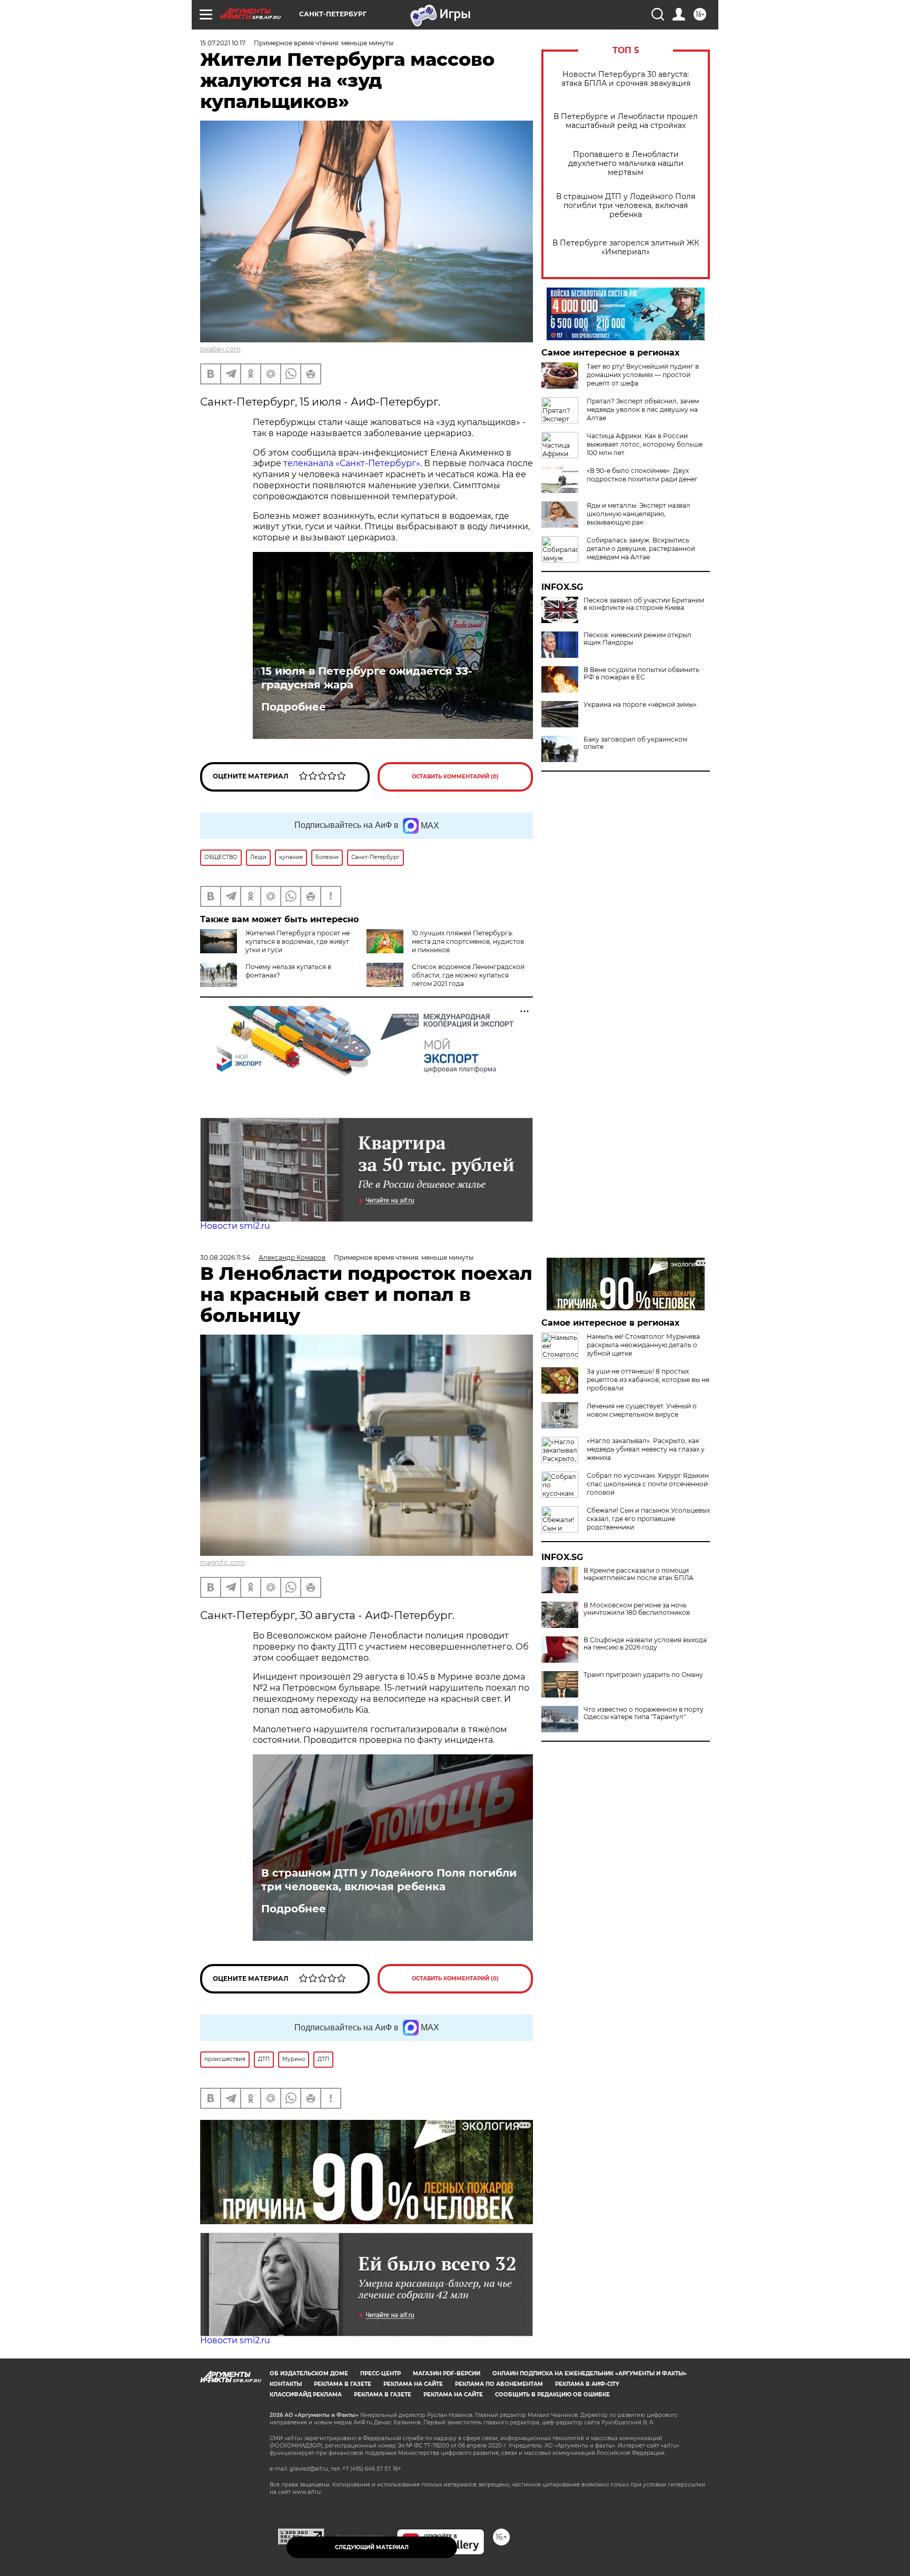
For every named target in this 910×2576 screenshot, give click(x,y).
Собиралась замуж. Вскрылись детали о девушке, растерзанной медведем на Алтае (641, 549)
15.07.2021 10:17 (223, 43)
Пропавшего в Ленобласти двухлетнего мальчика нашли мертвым (626, 164)
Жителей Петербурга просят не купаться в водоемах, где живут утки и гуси (298, 941)
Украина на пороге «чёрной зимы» (640, 705)
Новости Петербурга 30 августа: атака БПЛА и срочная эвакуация (626, 79)
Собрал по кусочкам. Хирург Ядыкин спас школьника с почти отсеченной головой (648, 1484)
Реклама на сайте (413, 2384)
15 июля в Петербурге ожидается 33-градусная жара (367, 678)
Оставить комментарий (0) (455, 777)
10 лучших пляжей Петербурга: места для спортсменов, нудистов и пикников (468, 941)
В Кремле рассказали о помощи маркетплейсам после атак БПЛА (639, 1574)
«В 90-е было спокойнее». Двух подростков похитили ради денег (642, 475)
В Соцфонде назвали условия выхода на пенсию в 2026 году (645, 1644)
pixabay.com (220, 349)
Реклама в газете (343, 2384)
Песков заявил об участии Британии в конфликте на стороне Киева (644, 604)
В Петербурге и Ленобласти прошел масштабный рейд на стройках (626, 121)
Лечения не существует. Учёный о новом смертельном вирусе (642, 1410)
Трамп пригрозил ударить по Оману (643, 1675)
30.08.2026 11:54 (225, 1257)
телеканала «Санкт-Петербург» (352, 463)
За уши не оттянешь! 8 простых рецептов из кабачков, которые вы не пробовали (648, 1380)
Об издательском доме (309, 2373)
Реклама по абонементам (499, 2384)
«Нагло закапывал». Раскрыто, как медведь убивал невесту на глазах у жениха (646, 1449)
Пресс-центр (380, 2373)
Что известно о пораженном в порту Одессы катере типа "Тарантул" (644, 1713)
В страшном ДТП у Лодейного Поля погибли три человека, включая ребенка (626, 206)
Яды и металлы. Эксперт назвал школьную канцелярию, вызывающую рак (639, 514)
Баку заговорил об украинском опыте (635, 743)
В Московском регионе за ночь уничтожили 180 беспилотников (637, 1609)
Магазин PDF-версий (447, 2373)
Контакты (286, 2384)
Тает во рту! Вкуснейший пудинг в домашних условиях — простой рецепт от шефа (643, 375)
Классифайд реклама (306, 2395)
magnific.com (222, 1562)
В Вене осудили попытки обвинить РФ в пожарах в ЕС (641, 674)
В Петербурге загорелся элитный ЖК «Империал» (626, 248)
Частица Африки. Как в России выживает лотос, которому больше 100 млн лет (645, 444)
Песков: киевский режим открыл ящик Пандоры (637, 639)
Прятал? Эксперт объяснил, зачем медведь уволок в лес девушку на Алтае (643, 409)
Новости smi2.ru (235, 1226)
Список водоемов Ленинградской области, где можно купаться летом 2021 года (468, 975)
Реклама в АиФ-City (587, 2384)
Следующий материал (372, 2547)
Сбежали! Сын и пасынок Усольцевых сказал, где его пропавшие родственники (648, 1519)
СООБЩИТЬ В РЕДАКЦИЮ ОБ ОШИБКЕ (552, 2395)
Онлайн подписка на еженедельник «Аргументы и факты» (590, 2373)
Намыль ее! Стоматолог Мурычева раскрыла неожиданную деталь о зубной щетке (643, 1345)
